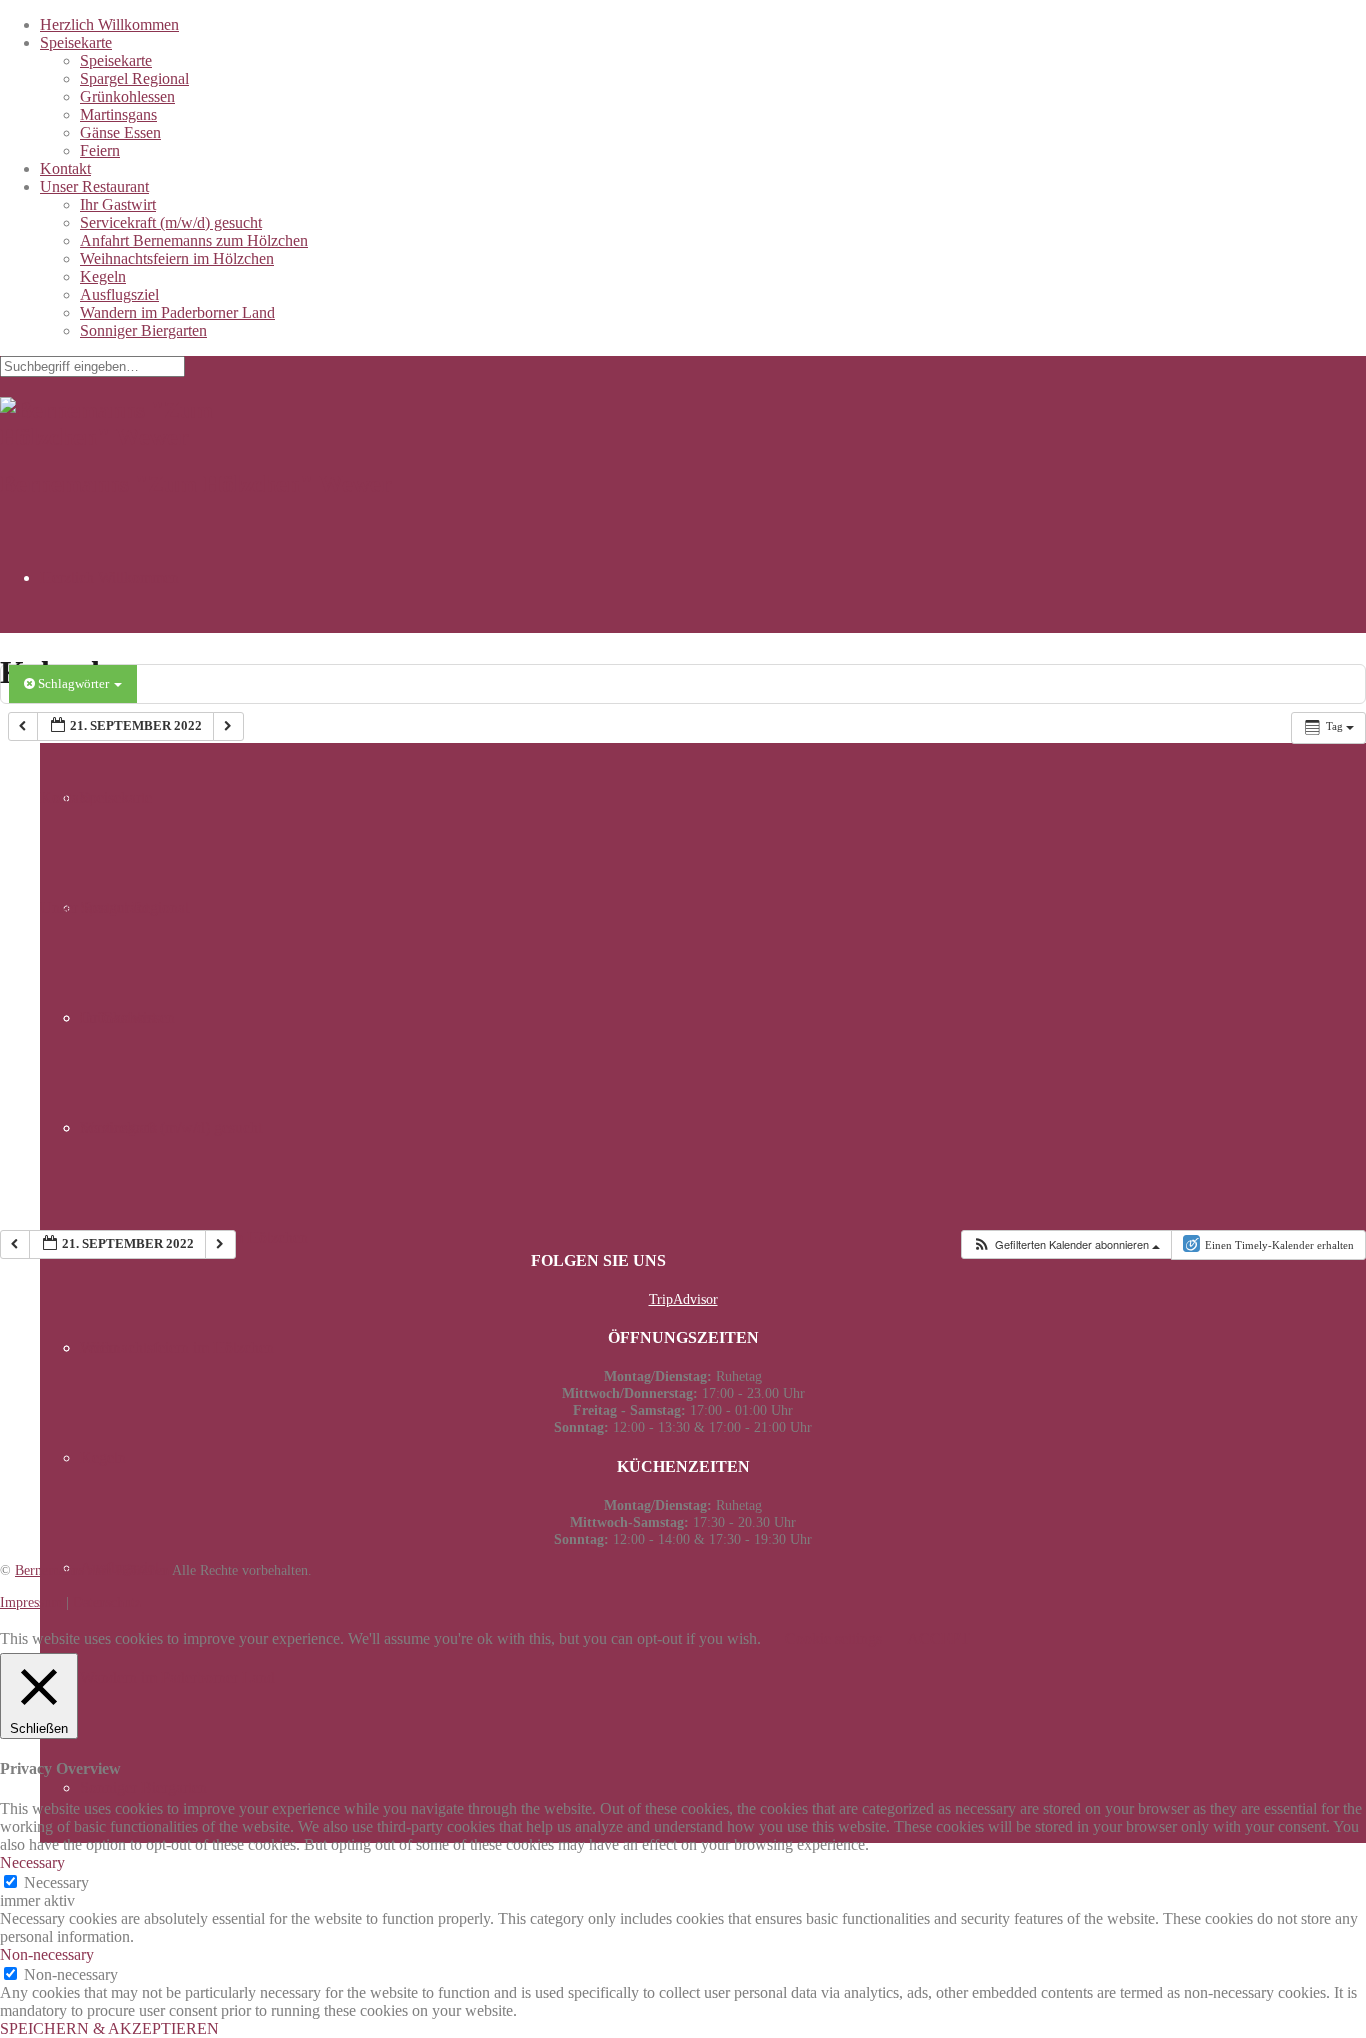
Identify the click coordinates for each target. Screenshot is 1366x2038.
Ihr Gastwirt (118, 204)
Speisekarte (76, 42)
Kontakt (65, 168)
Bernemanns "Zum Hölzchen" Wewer (196, 484)
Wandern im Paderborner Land (177, 312)
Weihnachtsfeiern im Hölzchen (177, 258)
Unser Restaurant (94, 186)
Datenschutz (107, 1602)
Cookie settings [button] (833, 1638)
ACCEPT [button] (938, 1638)
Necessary (56, 1882)
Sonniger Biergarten (143, 330)
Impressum (31, 1602)
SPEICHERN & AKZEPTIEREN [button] (109, 2028)
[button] (1066, 1244)
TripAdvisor (683, 1299)
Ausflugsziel (119, 294)
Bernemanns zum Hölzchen (92, 1570)
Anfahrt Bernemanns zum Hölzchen (194, 240)
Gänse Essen (120, 132)
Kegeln (103, 276)
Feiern (100, 150)
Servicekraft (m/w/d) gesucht (171, 222)
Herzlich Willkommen (109, 24)
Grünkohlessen (127, 96)
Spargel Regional (134, 78)
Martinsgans (118, 114)
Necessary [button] (32, 1862)
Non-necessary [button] (47, 1954)
